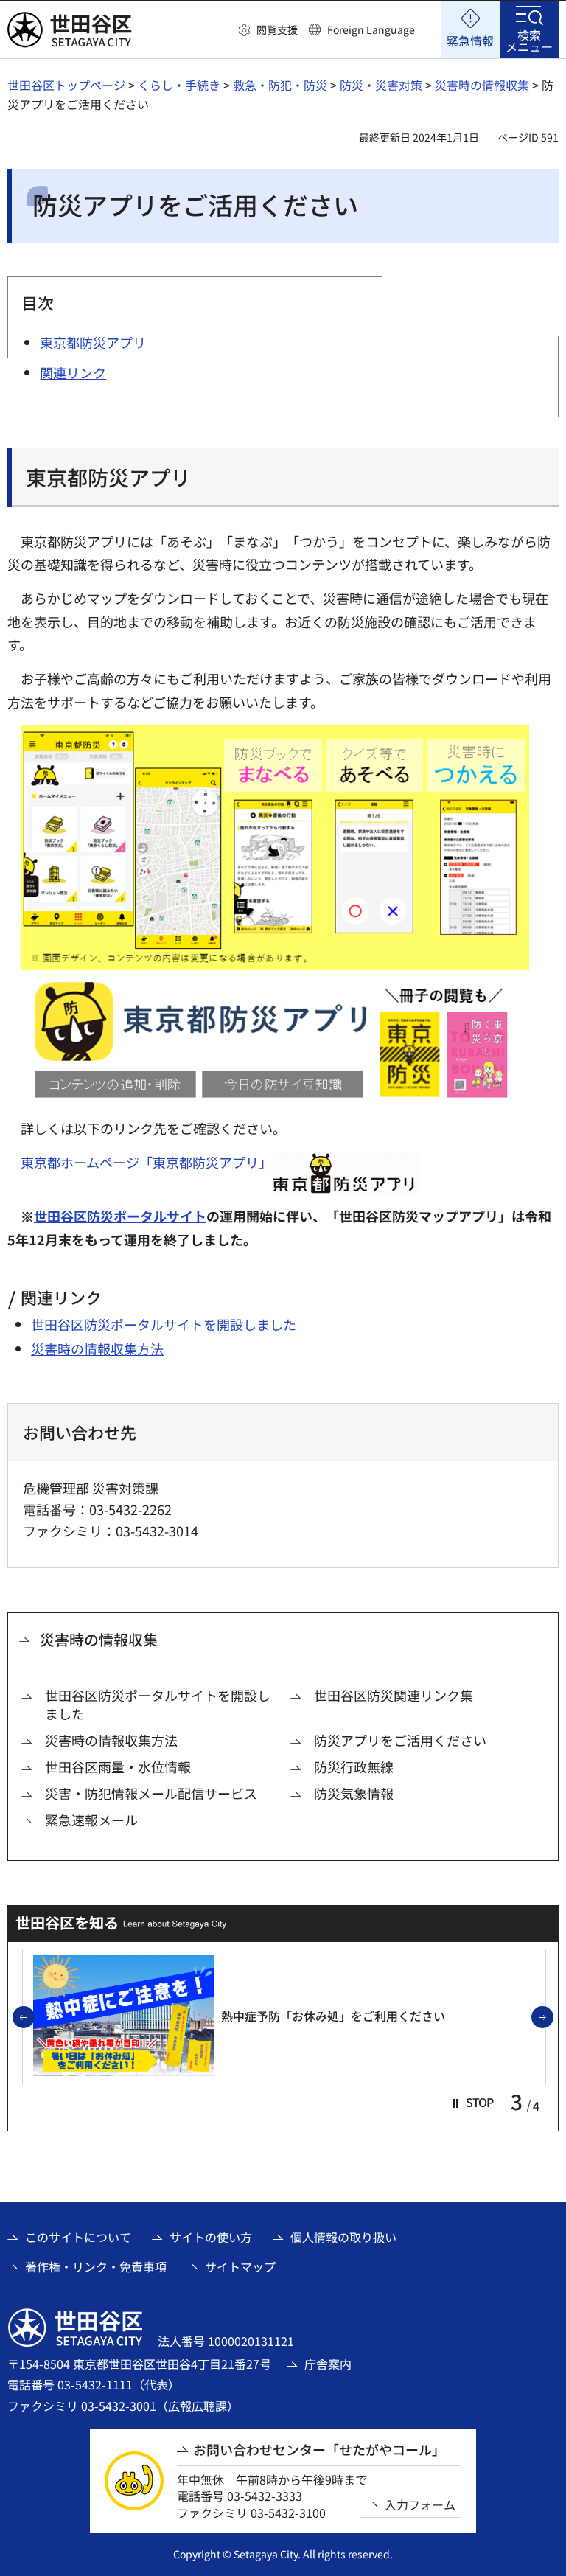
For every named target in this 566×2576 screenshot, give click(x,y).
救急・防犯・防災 (280, 85)
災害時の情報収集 (482, 85)
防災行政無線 (354, 1767)
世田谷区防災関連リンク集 (394, 1695)
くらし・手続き (179, 85)
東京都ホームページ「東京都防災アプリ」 (146, 1162)
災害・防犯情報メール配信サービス (151, 1793)
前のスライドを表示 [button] (34, 2018)
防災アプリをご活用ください (400, 1740)
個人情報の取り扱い (343, 2237)
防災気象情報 (354, 1793)
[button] (268, 30)
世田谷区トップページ (66, 85)
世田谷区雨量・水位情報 (118, 1767)
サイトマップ (240, 2266)
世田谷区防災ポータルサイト (120, 1216)
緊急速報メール (91, 1820)
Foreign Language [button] (371, 29)
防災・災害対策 (381, 85)
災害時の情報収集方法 (97, 1348)
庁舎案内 (328, 2364)
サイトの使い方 (211, 2237)
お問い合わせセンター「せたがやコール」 (319, 2450)
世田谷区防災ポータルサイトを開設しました (164, 1324)
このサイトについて (78, 2237)
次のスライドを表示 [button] (553, 2018)
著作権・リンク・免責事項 (96, 2266)
